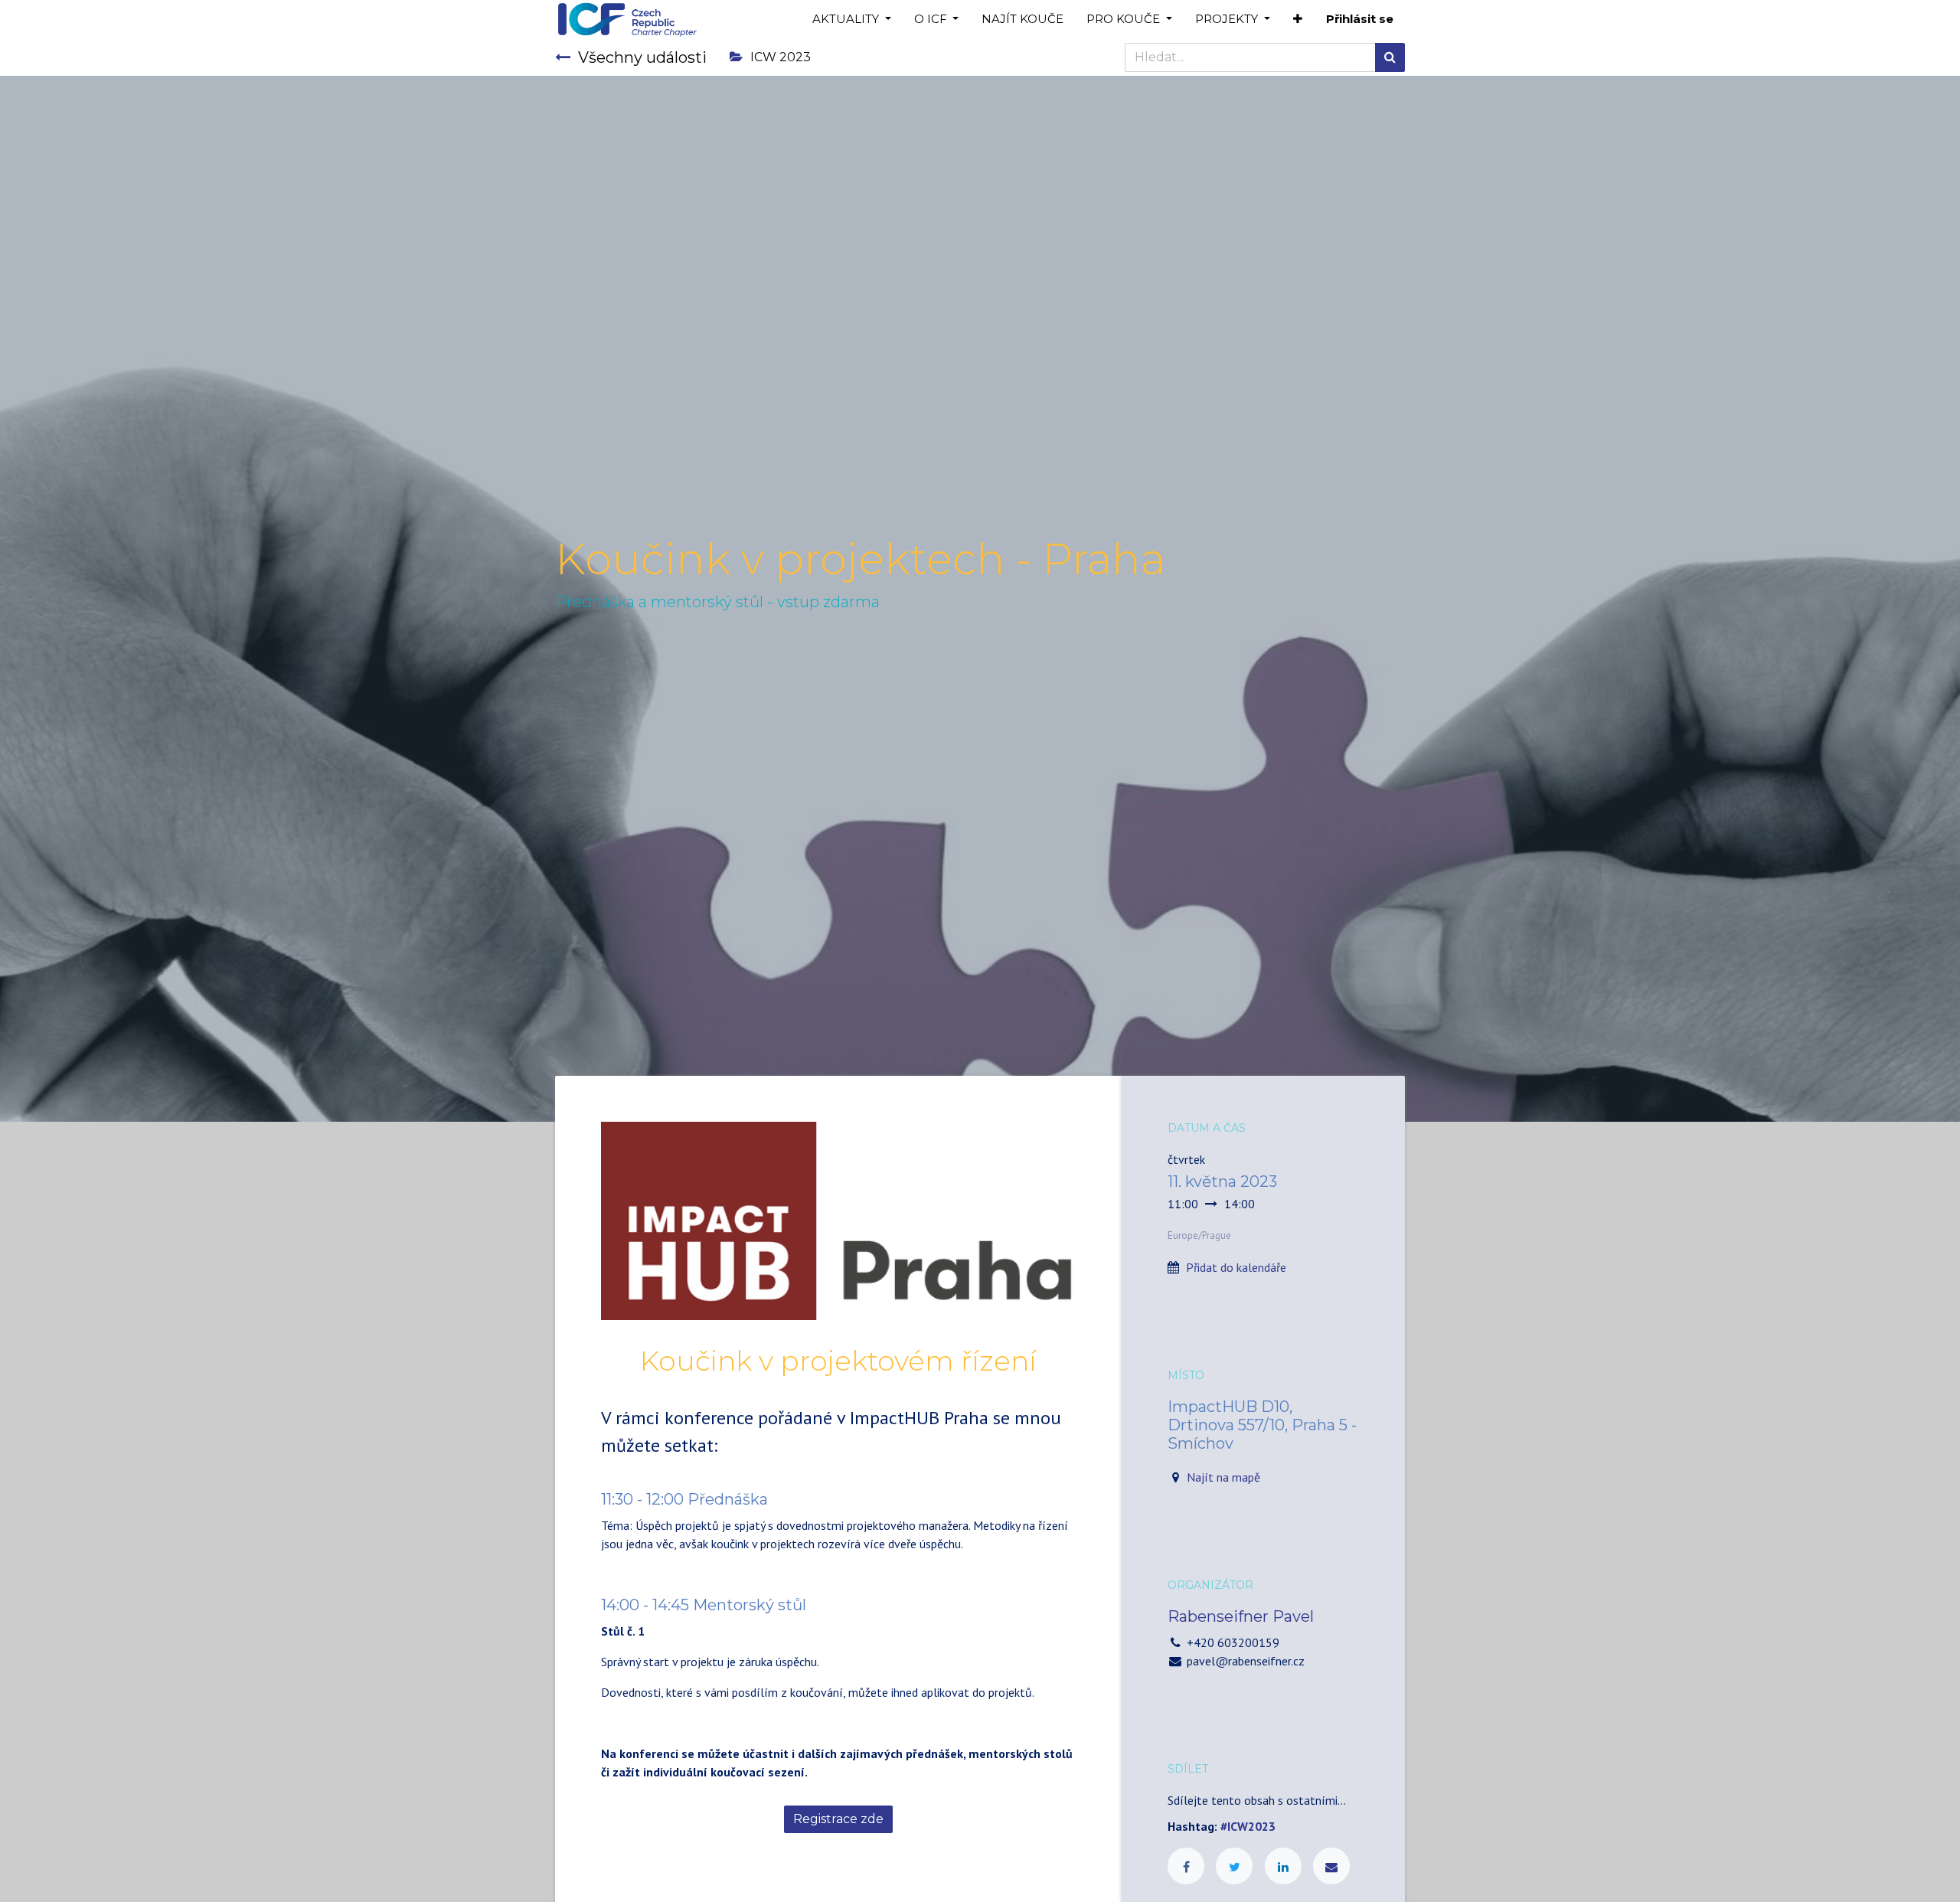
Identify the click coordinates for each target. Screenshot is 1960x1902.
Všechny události (642, 57)
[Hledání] (1390, 57)
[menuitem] (1022, 20)
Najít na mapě (1223, 1477)
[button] (1298, 20)
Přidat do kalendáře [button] (1236, 1267)
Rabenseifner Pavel (1241, 1616)
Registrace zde (838, 1819)
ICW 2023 (781, 57)
